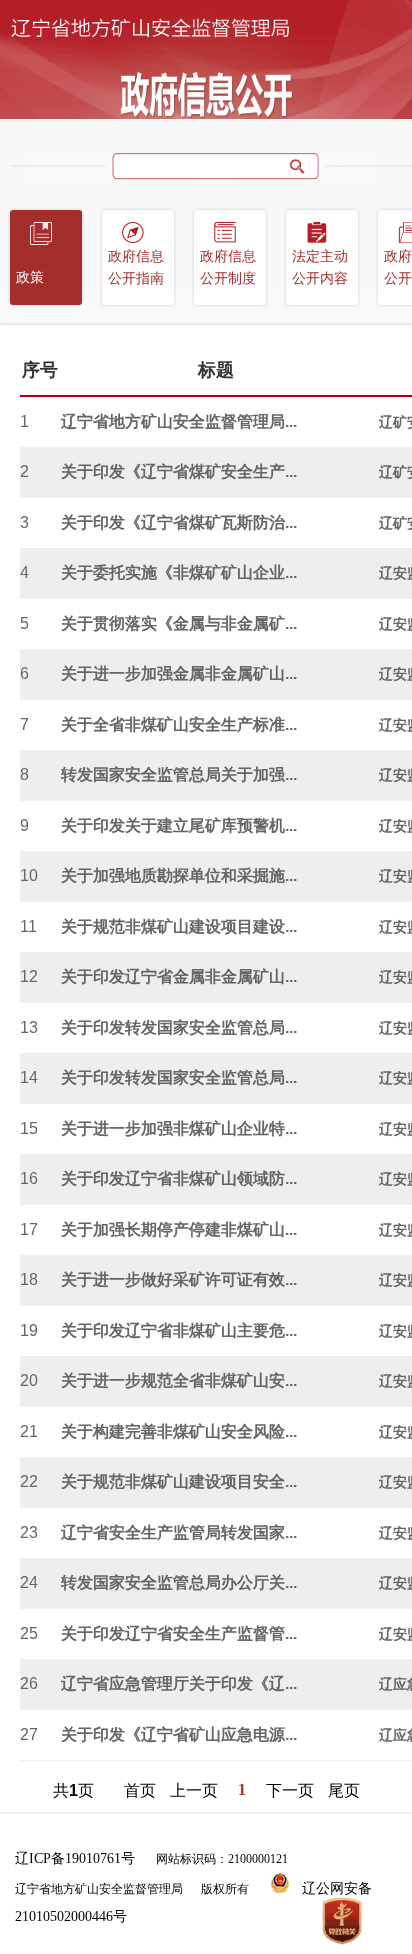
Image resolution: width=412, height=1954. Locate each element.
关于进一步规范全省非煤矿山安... (179, 1380)
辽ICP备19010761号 (75, 1858)
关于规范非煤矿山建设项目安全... (179, 1481)
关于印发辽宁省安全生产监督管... (179, 1633)
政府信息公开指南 (136, 267)
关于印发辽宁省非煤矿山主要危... (179, 1330)
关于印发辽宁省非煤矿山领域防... (179, 1178)
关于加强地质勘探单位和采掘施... (179, 875)
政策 (30, 277)
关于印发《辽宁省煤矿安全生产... (179, 471)
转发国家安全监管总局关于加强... (179, 774)
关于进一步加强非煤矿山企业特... (179, 1128)
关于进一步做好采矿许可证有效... (179, 1279)
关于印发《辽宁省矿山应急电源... (179, 1734)
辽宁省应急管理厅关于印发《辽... (179, 1683)
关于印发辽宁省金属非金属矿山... (179, 976)
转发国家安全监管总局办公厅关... (179, 1582)
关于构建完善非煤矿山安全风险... (179, 1431)
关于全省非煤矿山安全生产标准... (179, 724)
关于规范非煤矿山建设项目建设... (179, 926)
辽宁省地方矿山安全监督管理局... (179, 421)
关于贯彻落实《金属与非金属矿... (179, 623)
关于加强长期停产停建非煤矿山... (179, 1229)
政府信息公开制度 (228, 267)
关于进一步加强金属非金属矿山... (179, 673)
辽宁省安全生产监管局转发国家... (179, 1532)
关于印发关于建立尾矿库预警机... (179, 825)
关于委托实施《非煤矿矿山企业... (179, 572)
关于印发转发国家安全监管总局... (179, 1027)
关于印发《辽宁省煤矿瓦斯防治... (179, 522)
